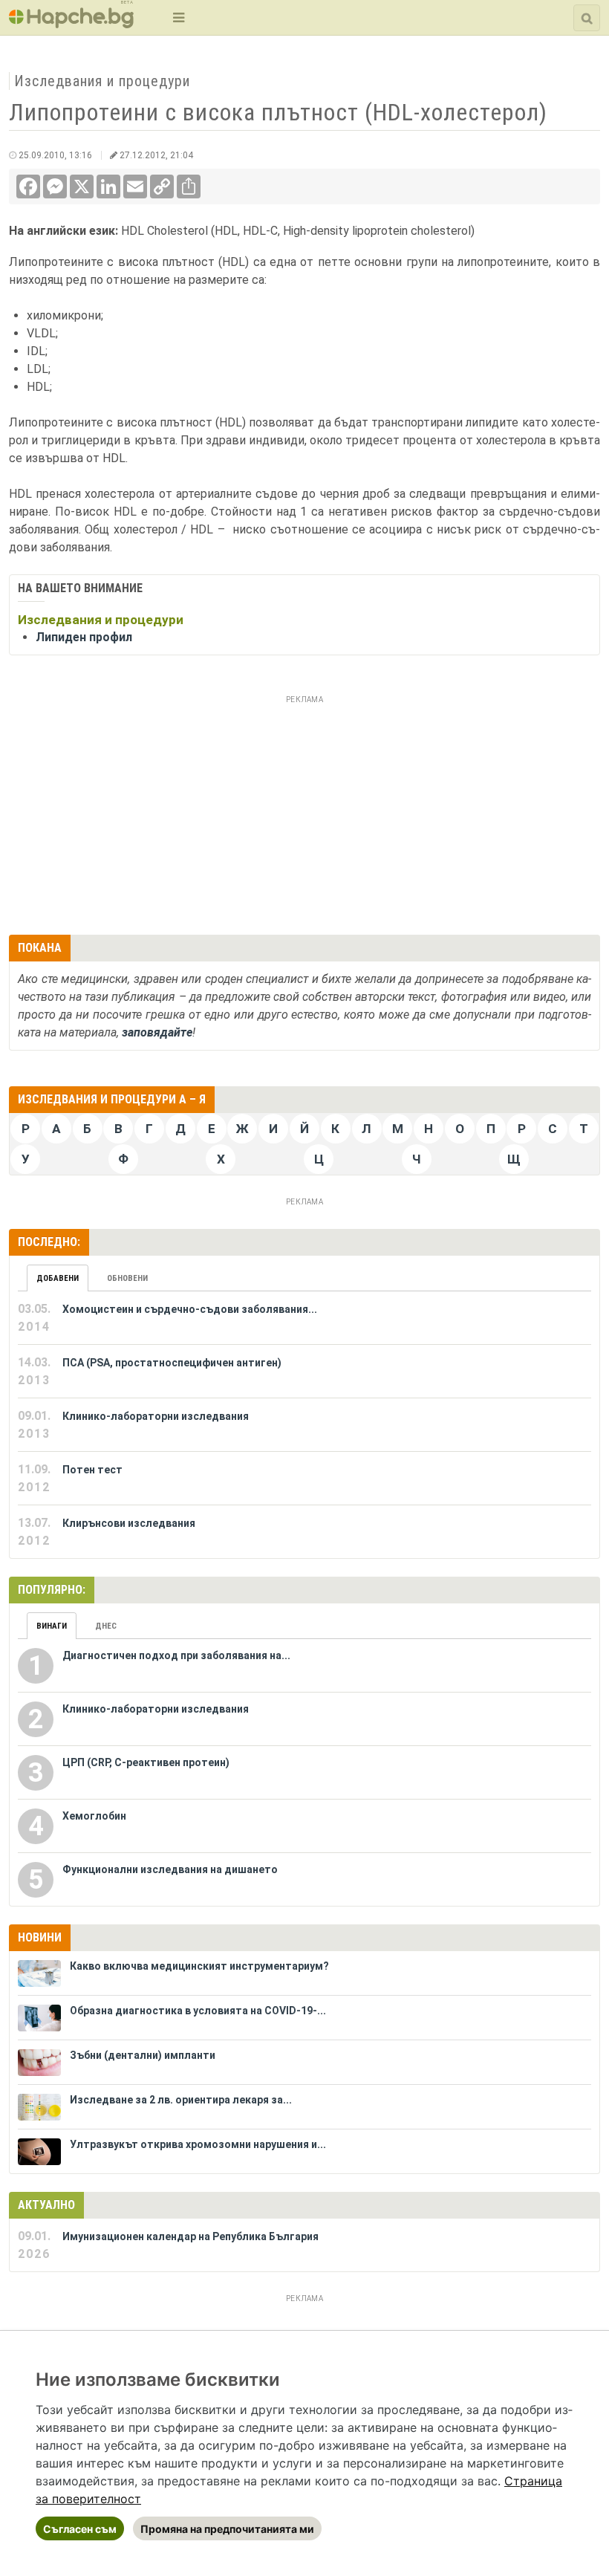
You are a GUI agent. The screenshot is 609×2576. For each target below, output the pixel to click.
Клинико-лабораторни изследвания (156, 1416)
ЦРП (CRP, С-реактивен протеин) (146, 1762)
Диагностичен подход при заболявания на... (176, 1655)
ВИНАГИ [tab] (52, 1626)
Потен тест (92, 1470)
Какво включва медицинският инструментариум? (199, 1966)
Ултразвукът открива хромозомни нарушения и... (198, 2144)
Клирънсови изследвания (129, 1523)
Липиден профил (84, 637)
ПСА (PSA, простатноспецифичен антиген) (172, 1363)
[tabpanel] (304, 1425)
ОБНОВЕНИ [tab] (127, 1278)
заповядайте (157, 1032)
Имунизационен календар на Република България (190, 2236)
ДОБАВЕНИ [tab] (58, 1278)
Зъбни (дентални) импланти (143, 2055)
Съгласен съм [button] (80, 2529)
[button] (177, 17)
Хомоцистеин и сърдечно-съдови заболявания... (190, 1309)
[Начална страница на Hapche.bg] (71, 23)
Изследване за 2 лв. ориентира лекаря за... (181, 2100)
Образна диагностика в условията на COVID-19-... (198, 2011)
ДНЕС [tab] (106, 1626)
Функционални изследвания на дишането (170, 1869)
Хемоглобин (94, 1816)
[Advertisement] (304, 813)
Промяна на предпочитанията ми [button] (227, 2529)
